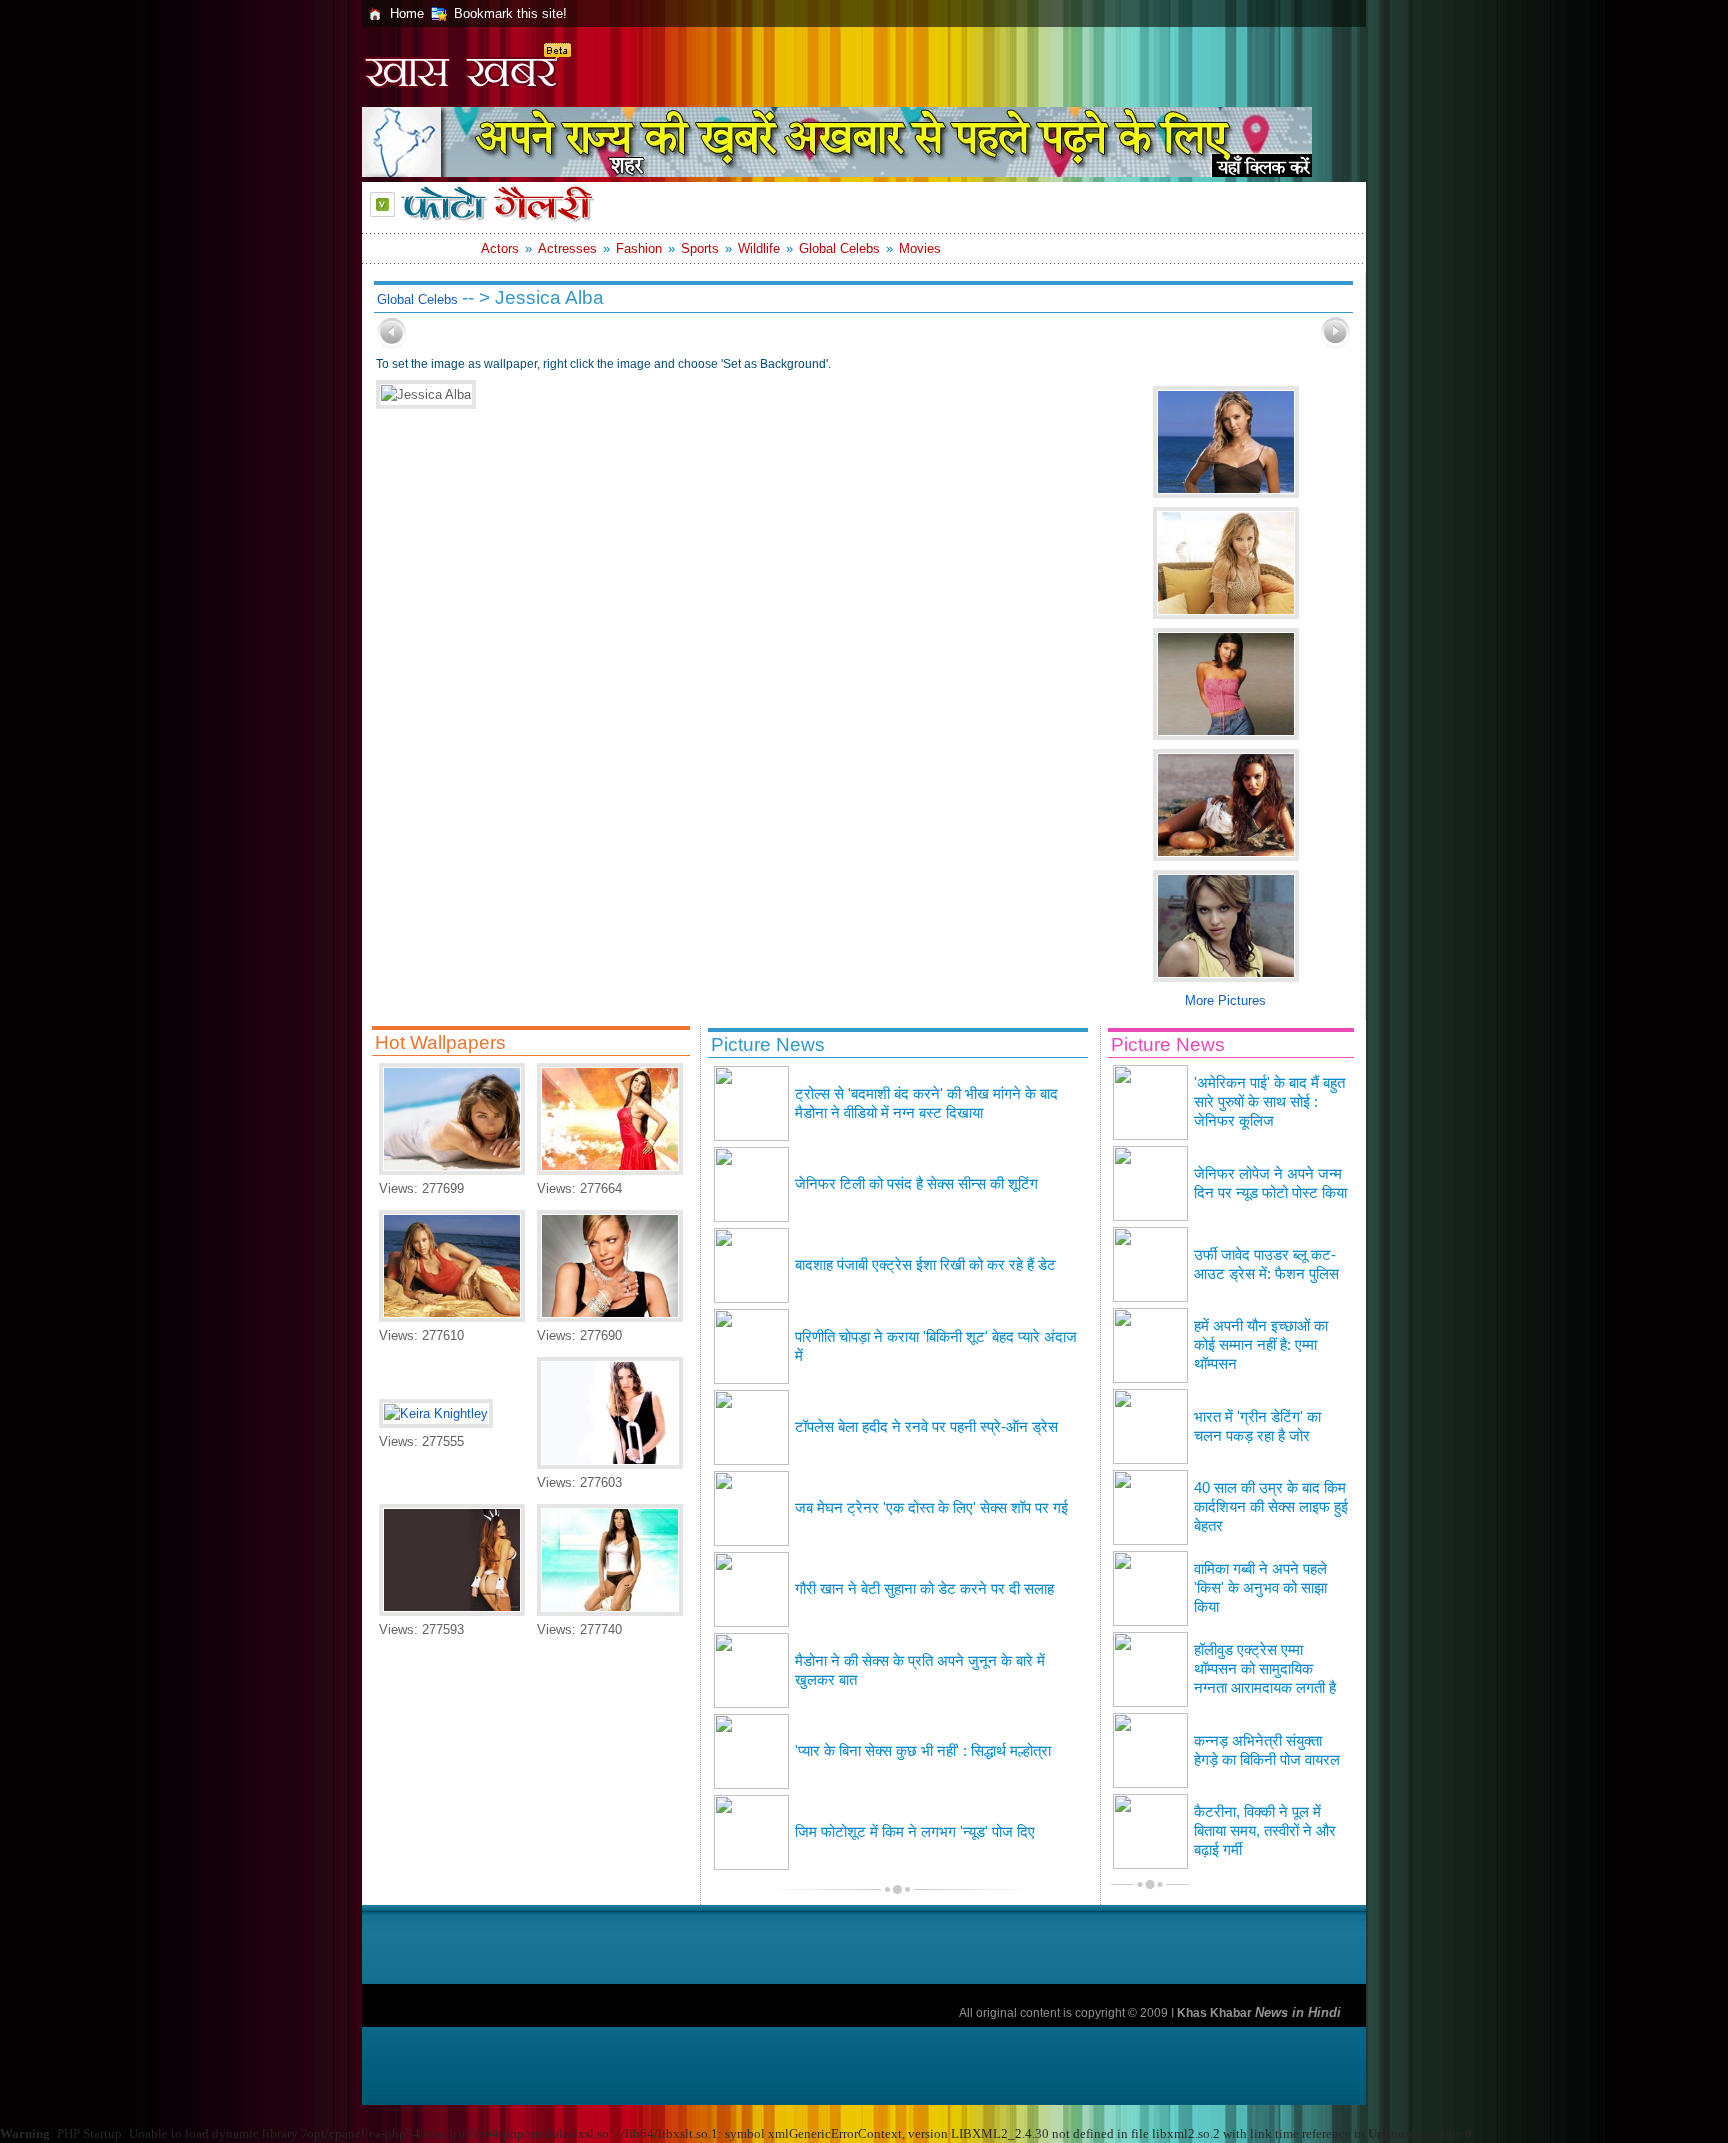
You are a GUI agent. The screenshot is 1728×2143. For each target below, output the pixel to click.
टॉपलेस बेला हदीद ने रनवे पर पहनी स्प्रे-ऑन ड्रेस (926, 1427)
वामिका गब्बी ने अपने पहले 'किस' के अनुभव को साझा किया (1260, 1588)
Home (407, 13)
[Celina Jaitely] (610, 1611)
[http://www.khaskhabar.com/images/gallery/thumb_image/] (392, 344)
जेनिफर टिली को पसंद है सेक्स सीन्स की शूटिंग (916, 1184)
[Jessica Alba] (452, 1317)
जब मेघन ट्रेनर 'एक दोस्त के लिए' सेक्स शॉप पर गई (931, 1508)
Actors (500, 248)
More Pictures (1225, 1000)
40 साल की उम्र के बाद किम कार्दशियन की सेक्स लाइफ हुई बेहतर (1271, 1507)
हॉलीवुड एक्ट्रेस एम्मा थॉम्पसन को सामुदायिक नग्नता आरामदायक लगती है (1265, 1669)
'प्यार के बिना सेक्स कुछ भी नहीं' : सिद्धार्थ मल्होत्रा (923, 1751)
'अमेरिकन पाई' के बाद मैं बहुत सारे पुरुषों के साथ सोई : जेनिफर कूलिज (1269, 1102)
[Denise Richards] (610, 1464)
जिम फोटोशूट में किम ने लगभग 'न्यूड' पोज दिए (915, 1832)
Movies (920, 248)
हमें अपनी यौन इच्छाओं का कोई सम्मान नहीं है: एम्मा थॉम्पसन (1261, 1345)
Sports (700, 248)
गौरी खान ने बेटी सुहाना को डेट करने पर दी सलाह (924, 1589)
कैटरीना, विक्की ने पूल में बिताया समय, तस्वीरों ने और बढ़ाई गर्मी (1265, 1831)
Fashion (639, 248)
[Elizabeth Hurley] (452, 1170)
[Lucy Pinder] (452, 1611)
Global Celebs (839, 248)
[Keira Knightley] (436, 1413)
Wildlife (759, 248)
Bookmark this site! (510, 13)
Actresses (567, 248)
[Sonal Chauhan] (610, 1170)
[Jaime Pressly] (610, 1317)
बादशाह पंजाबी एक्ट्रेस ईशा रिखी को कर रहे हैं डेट (925, 1265)
